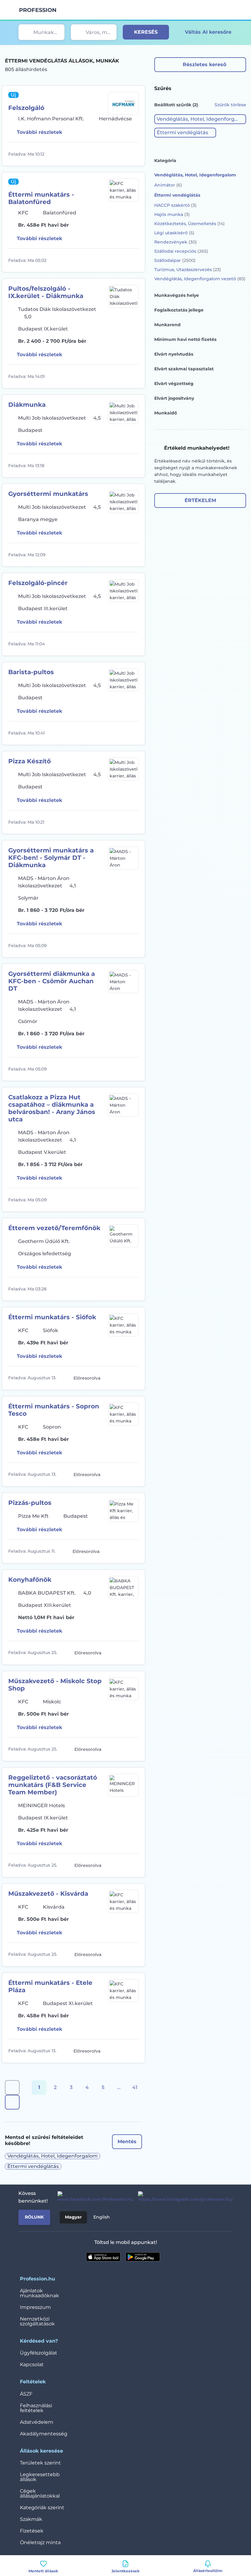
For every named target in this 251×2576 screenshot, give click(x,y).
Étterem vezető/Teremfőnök (54, 1228)
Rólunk (34, 2217)
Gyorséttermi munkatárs (48, 494)
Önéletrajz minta (40, 2542)
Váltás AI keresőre (208, 32)
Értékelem (200, 500)
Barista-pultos (31, 672)
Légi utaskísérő (174, 233)
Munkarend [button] (167, 325)
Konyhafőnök (30, 1580)
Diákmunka (27, 405)
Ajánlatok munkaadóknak (39, 2293)
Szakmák (31, 2519)
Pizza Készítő (30, 761)
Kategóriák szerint (42, 2508)
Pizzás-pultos (30, 1503)
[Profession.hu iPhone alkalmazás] (103, 2257)
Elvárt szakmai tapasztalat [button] (184, 369)
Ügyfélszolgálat (39, 2353)
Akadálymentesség (44, 2434)
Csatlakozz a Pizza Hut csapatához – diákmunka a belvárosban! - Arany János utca (52, 1108)
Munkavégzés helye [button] (177, 295)
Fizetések (32, 2531)
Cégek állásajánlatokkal (40, 2493)
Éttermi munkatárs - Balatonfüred (41, 198)
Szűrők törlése (230, 105)
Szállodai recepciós (181, 251)
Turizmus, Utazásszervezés (188, 270)
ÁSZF (26, 2394)
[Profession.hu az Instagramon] (183, 2197)
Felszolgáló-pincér (38, 583)
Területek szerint (40, 2463)
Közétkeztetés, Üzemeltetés (189, 224)
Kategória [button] (165, 161)
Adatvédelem (37, 2422)
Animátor (168, 185)
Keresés (146, 32)
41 (135, 2087)
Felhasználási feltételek (36, 2408)
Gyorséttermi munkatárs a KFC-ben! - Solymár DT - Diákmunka (51, 858)
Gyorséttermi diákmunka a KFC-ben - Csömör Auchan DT (52, 981)
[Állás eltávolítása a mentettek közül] (133, 154)
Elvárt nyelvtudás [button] (174, 354)
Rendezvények (176, 242)
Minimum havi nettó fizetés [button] (185, 339)
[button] (200, 119)
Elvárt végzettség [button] (174, 383)
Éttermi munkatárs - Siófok (52, 1317)
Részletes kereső (204, 64)
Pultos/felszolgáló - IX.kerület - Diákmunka (46, 292)
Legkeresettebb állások (40, 2477)
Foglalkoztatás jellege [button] (179, 310)
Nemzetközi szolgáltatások (37, 2321)
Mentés (127, 2142)
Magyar (73, 2217)
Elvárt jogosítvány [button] (174, 398)
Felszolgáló (26, 108)
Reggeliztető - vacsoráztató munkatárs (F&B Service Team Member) (53, 1785)
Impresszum (35, 2307)
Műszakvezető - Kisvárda (48, 1894)
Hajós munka (172, 214)
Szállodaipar (175, 260)
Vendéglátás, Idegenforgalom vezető (200, 279)
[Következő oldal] (12, 2102)
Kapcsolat (32, 2364)
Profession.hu (38, 10)
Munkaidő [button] (166, 413)
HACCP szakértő (175, 205)
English (102, 2217)
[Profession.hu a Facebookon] (93, 2197)
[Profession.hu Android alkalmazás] (143, 2257)
